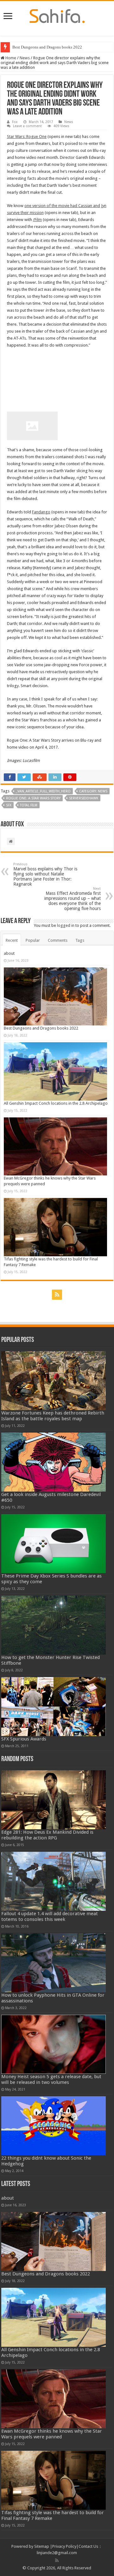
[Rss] (57, 1295)
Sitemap (42, 2546)
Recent (12, 940)
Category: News (93, 791)
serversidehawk (84, 798)
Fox (15, 122)
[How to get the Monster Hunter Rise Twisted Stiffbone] (54, 1625)
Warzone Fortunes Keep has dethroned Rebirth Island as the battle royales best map (53, 1416)
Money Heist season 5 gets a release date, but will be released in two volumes (51, 2079)
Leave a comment (27, 126)
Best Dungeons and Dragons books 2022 (41, 1028)
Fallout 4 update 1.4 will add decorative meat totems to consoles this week (50, 1916)
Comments (58, 940)
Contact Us (88, 2546)
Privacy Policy (64, 2546)
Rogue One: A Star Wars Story (33, 798)
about (9, 953)
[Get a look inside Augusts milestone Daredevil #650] (54, 1462)
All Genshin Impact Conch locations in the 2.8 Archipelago (56, 1103)
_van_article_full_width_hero (43, 791)
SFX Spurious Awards (24, 1739)
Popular (33, 940)
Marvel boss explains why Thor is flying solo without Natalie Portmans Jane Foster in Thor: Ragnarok (45, 874)
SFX (9, 805)
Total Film (29, 805)
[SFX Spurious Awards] (54, 1706)
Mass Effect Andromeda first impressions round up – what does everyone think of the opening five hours (73, 899)
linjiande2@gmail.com (57, 2553)
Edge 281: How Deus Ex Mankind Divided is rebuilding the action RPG (47, 1835)
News (25, 58)
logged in (66, 925)
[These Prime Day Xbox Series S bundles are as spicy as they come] (54, 1544)
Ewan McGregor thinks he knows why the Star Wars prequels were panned (52, 2434)
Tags (80, 940)
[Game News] (57, 15)
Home (10, 58)
